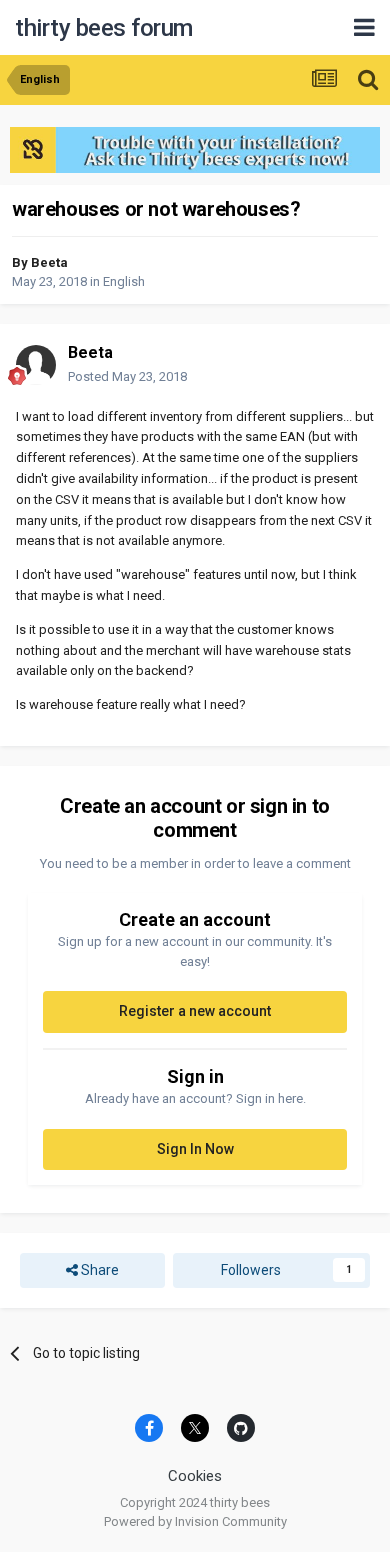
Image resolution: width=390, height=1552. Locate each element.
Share (98, 1270)
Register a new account (195, 1011)
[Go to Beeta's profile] (36, 365)
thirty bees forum (104, 28)
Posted (127, 376)
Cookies (195, 1476)
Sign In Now (195, 1149)
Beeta (49, 262)
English (124, 281)
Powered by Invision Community (195, 1521)
